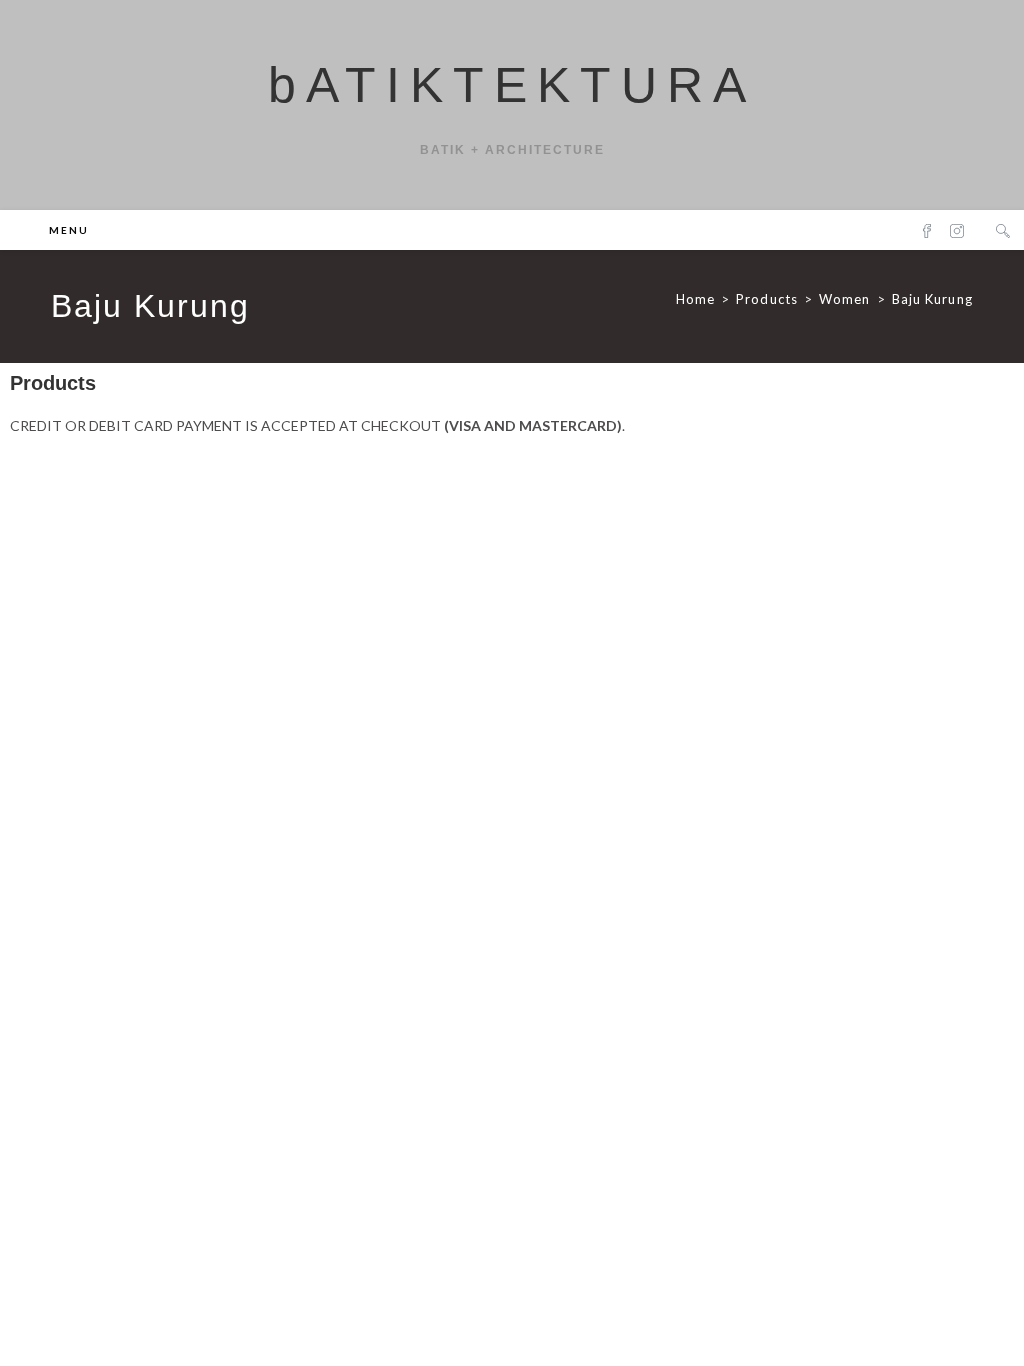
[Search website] (1003, 231)
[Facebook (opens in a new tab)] (927, 230)
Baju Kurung (932, 299)
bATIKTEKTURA (512, 85)
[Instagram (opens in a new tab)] (957, 230)
